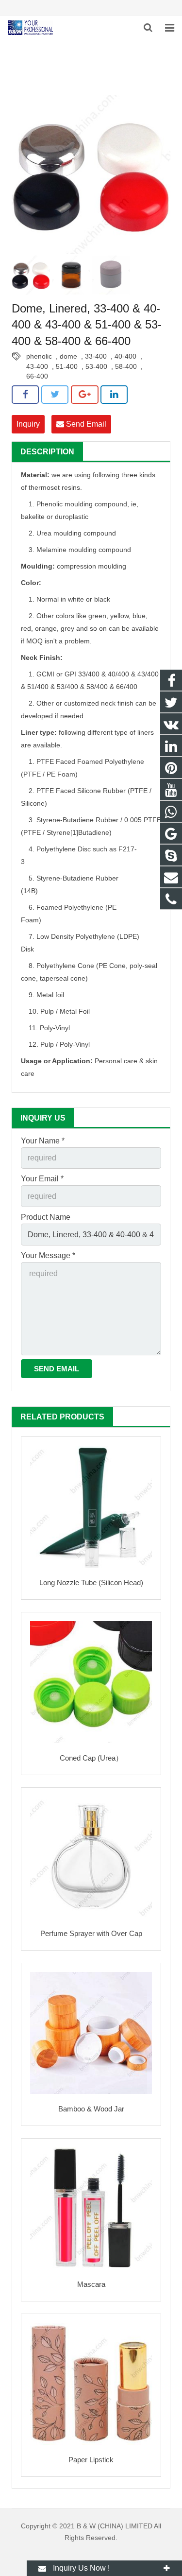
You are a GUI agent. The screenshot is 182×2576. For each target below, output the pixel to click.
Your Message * (48, 1255)
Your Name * (43, 1141)
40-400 (125, 356)
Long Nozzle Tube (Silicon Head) (91, 1582)
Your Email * (42, 1179)
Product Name (46, 1217)
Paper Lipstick (91, 2460)
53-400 (96, 366)
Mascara (91, 2284)
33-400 (96, 356)
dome (68, 356)
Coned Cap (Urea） (91, 1758)
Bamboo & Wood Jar (91, 2109)
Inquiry (28, 424)
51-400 (67, 366)
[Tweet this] (55, 395)
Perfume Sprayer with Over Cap (91, 1933)
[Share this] (25, 395)
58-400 (126, 366)
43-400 (37, 366)
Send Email (85, 424)
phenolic (39, 356)
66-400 (37, 376)
